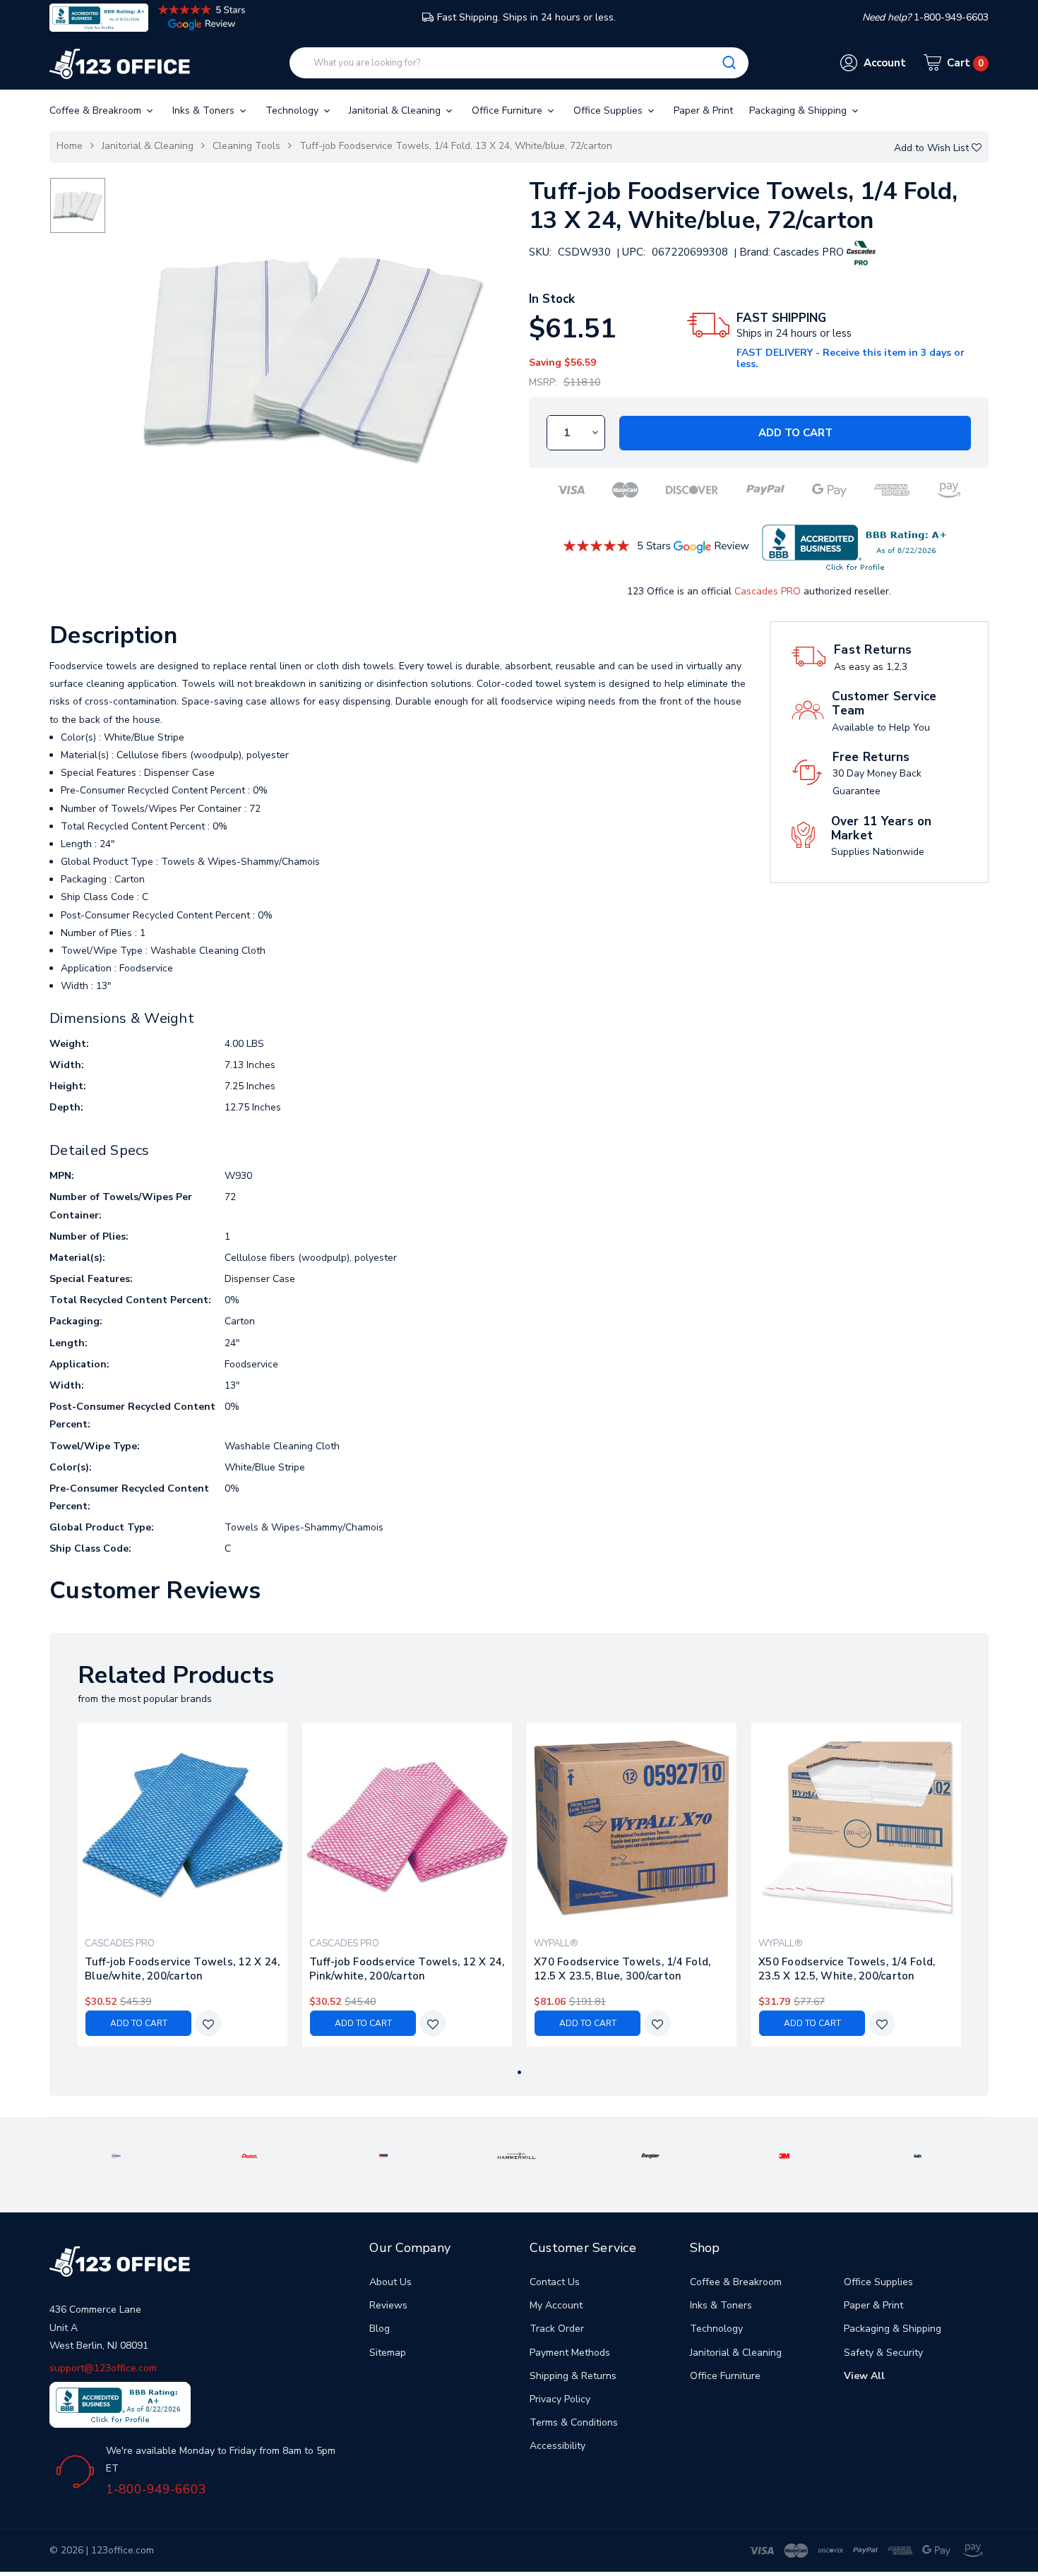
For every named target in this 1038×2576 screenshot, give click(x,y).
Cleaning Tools (246, 146)
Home (70, 146)
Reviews (388, 2305)
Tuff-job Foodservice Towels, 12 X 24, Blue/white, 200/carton (182, 1969)
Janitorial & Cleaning (396, 110)
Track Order (557, 2329)
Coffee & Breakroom (97, 110)
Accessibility (557, 2446)
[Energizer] (650, 2155)
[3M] (784, 2155)
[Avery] (116, 2155)
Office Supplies (609, 110)
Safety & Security (883, 2353)
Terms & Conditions (574, 2422)
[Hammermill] (517, 2155)
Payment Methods (570, 2353)
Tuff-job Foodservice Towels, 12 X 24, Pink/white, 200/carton (407, 1969)
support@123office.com (103, 2368)
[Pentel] (250, 2155)
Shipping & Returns (573, 2376)
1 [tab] (519, 2072)
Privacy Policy (560, 2399)
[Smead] (384, 2155)
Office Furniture (508, 110)
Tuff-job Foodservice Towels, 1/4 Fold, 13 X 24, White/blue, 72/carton (456, 146)
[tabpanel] (183, 1885)
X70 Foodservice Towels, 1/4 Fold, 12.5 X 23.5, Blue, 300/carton (622, 1969)
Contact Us (555, 2282)
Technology (293, 110)
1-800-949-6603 (156, 2489)
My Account (556, 2305)
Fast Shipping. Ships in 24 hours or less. (526, 17)
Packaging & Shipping (799, 110)
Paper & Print (703, 110)
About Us (390, 2282)
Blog (380, 2329)
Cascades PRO (768, 591)
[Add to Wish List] (208, 2024)
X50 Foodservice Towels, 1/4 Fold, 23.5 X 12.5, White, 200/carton (847, 1969)
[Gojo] (918, 2155)
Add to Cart (795, 433)
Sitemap (388, 2353)
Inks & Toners (205, 110)
